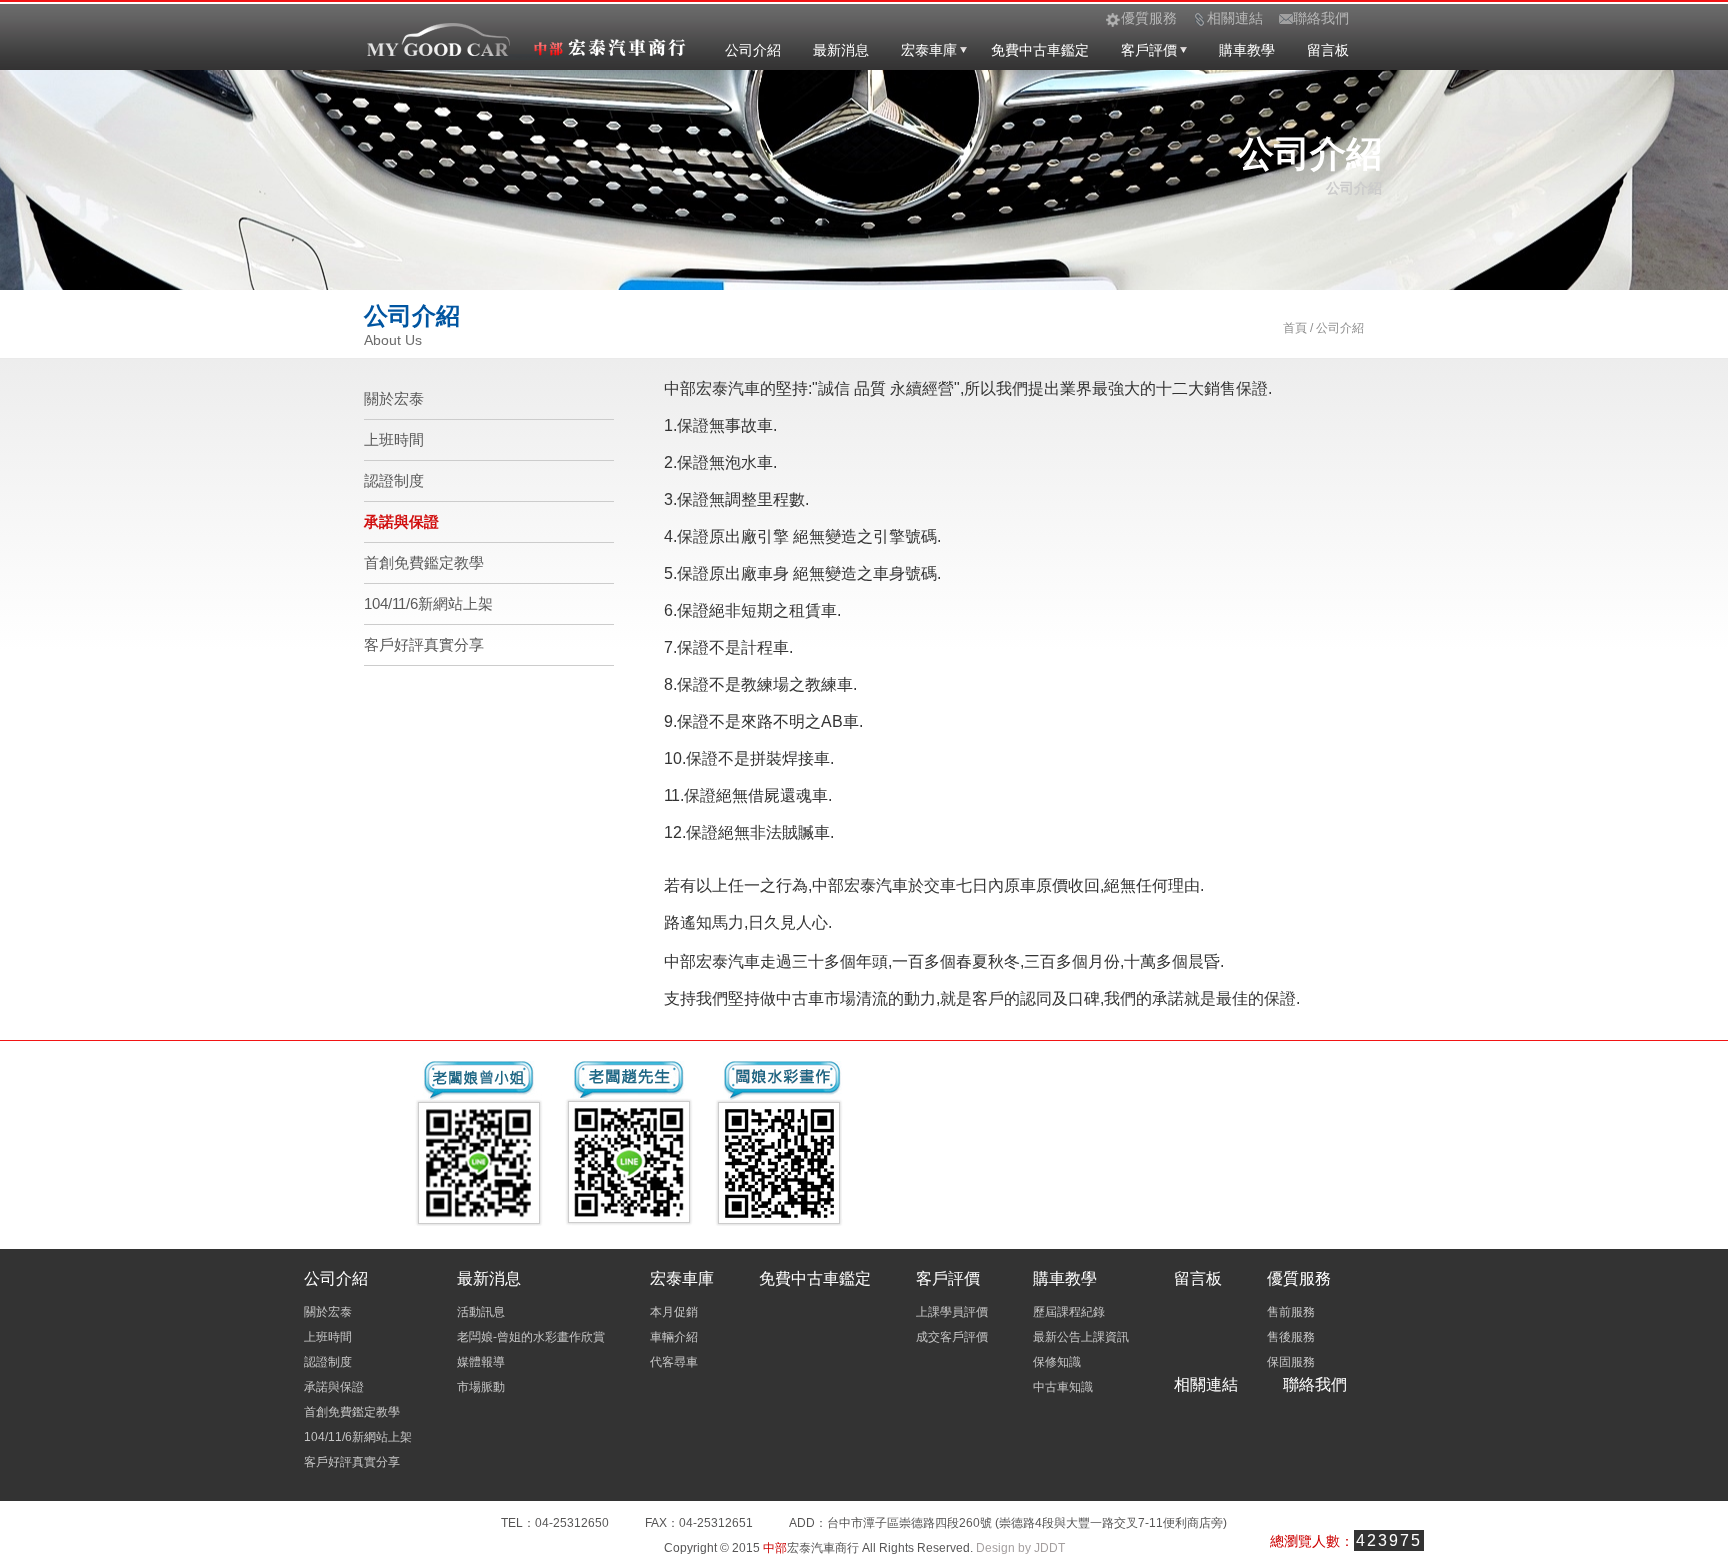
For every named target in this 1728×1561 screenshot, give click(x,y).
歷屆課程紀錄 (1069, 1312)
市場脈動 (481, 1387)
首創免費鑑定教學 (424, 562)
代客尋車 (674, 1362)
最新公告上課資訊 (1081, 1337)
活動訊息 (481, 1312)
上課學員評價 (952, 1312)
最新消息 (841, 50)
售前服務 (1291, 1312)
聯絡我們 (1315, 1384)
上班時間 (394, 439)
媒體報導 (481, 1362)
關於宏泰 (394, 398)
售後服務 (1291, 1337)
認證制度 (394, 480)
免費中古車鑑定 (1040, 50)
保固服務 (1291, 1362)
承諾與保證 (401, 521)
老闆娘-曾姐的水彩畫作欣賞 (531, 1337)
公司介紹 (753, 50)
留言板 (1328, 50)
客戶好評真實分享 (424, 644)
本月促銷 (674, 1312)
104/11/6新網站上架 (428, 603)
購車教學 (1247, 50)
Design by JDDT (1020, 1548)
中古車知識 (1063, 1387)
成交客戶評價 (952, 1337)
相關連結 (1206, 1384)
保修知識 (1057, 1362)
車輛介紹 (674, 1337)
